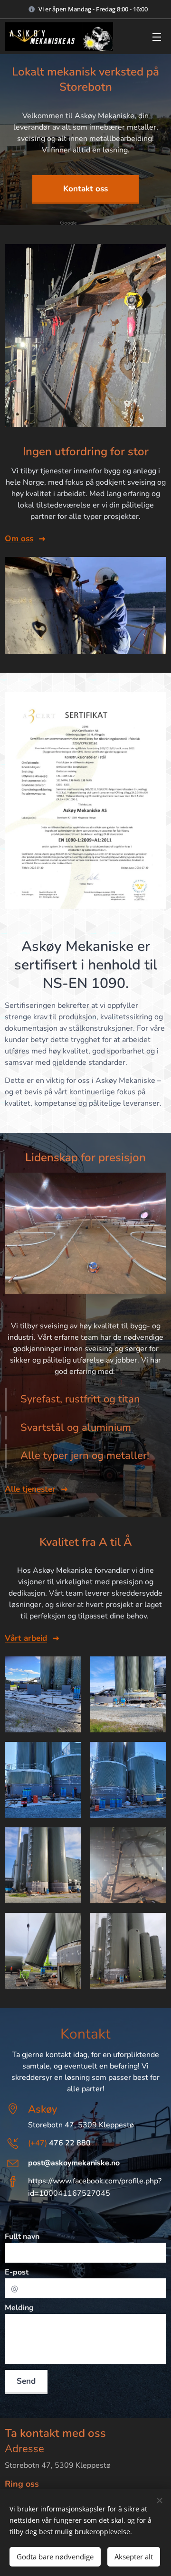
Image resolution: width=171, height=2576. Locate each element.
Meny (157, 37)
